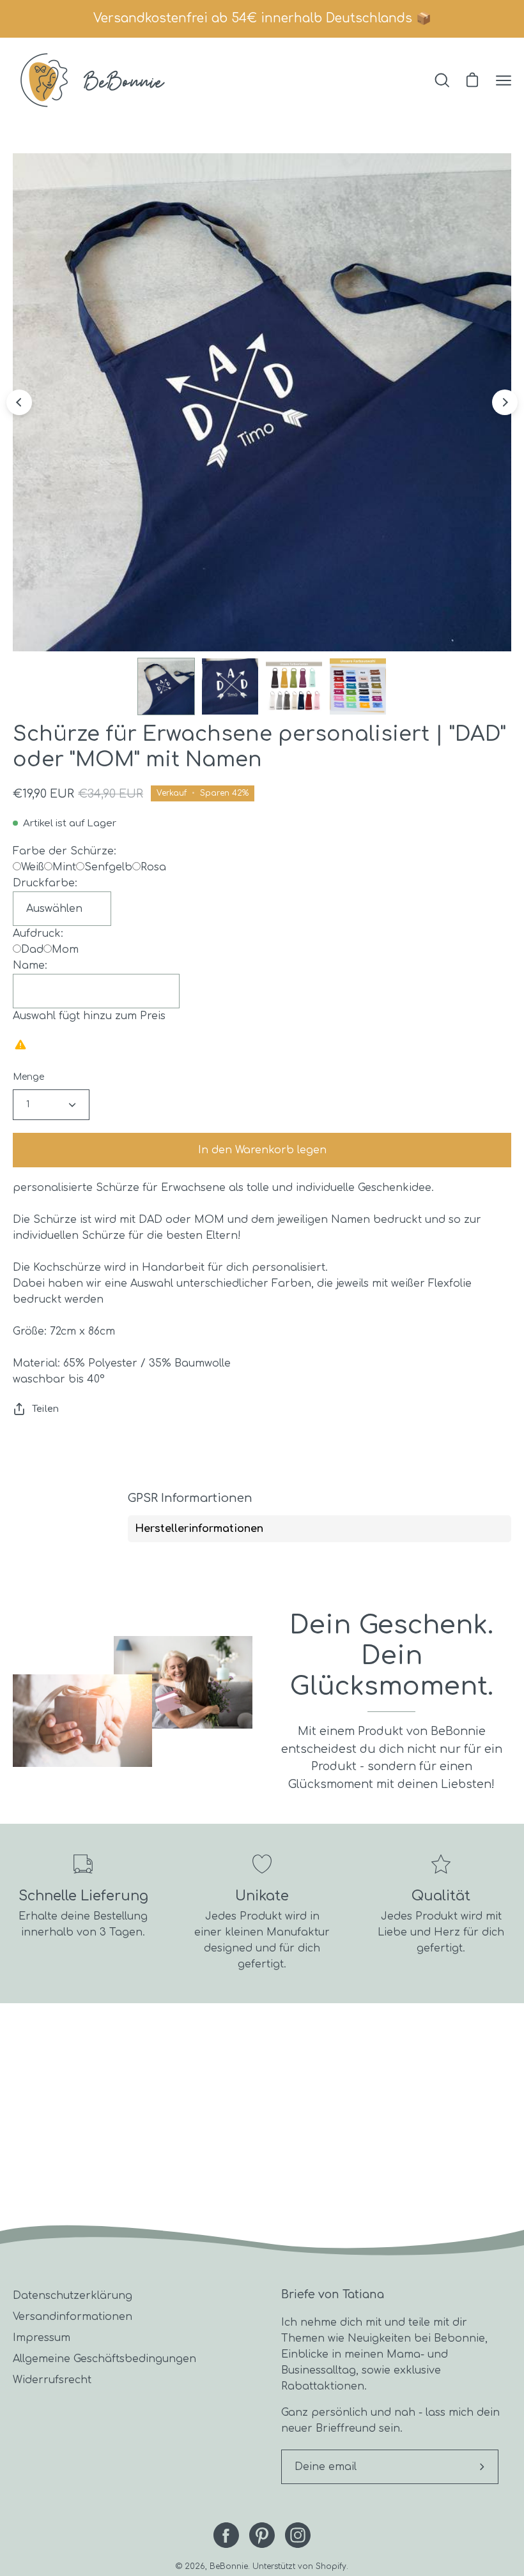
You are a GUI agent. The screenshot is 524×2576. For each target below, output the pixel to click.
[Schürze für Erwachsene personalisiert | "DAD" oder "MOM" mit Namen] (166, 686)
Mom (65, 950)
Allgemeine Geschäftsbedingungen (104, 2359)
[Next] (505, 402)
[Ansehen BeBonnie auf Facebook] (226, 2535)
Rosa (153, 867)
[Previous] (19, 402)
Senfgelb (108, 867)
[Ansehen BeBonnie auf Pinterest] (262, 2535)
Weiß (33, 867)
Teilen (45, 1409)
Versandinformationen (73, 2317)
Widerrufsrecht (52, 2380)
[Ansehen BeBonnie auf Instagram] (298, 2535)
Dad (32, 950)
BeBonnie (229, 2566)
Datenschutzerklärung (73, 2296)
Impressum (42, 2338)
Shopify (331, 2566)
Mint (64, 867)
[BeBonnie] (93, 80)
